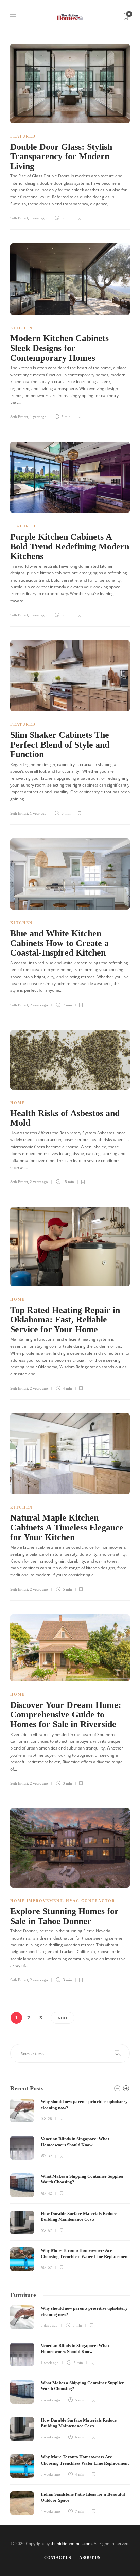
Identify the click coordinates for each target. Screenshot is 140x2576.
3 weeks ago (50, 2474)
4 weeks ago (50, 2511)
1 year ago (38, 218)
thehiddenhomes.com (71, 2544)
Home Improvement (36, 1901)
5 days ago (49, 2325)
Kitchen (21, 328)
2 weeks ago (50, 2400)
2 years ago (39, 1005)
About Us (90, 2558)
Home (17, 1103)
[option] (70, 2185)
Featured (23, 136)
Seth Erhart (19, 218)
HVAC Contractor (91, 1901)
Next (63, 2018)
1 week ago (50, 2363)
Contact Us (58, 2558)
